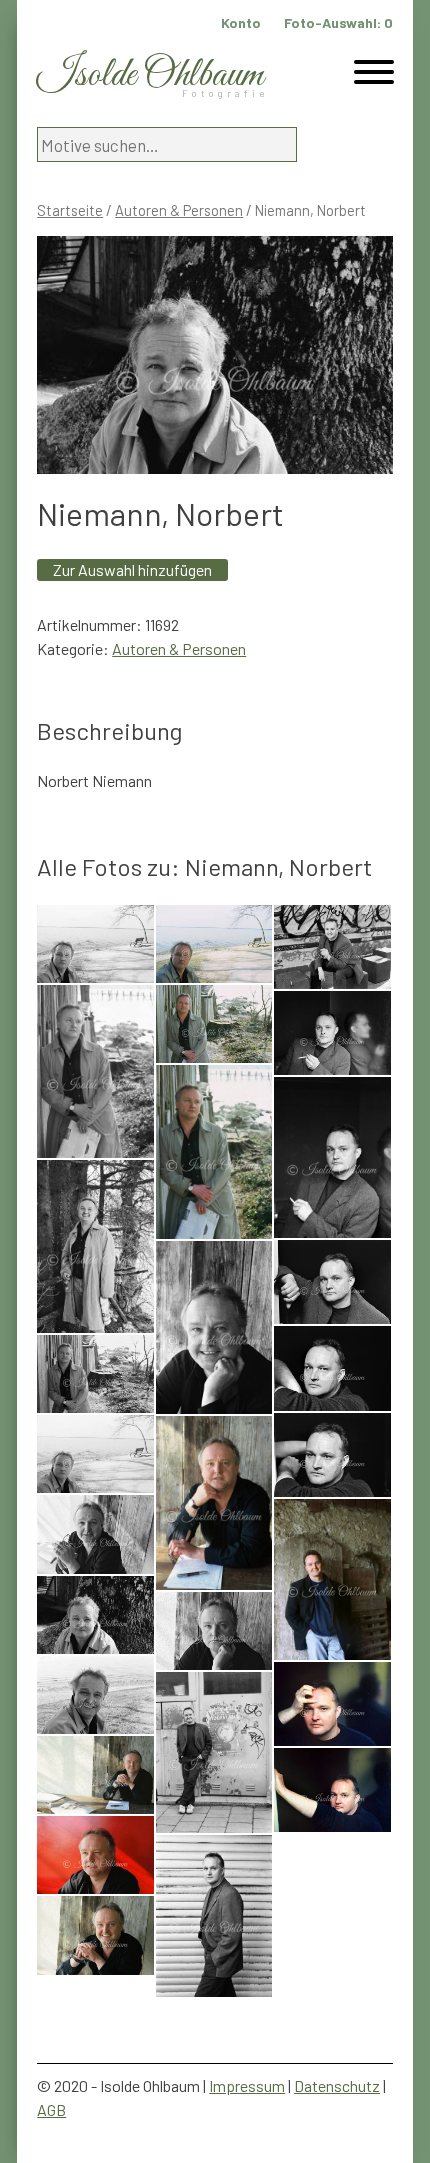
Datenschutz (337, 2085)
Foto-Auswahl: (338, 22)
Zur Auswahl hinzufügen (132, 569)
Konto (241, 22)
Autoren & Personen (179, 210)
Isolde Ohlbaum (150, 75)
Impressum (247, 2085)
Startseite (70, 210)
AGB (51, 2109)
